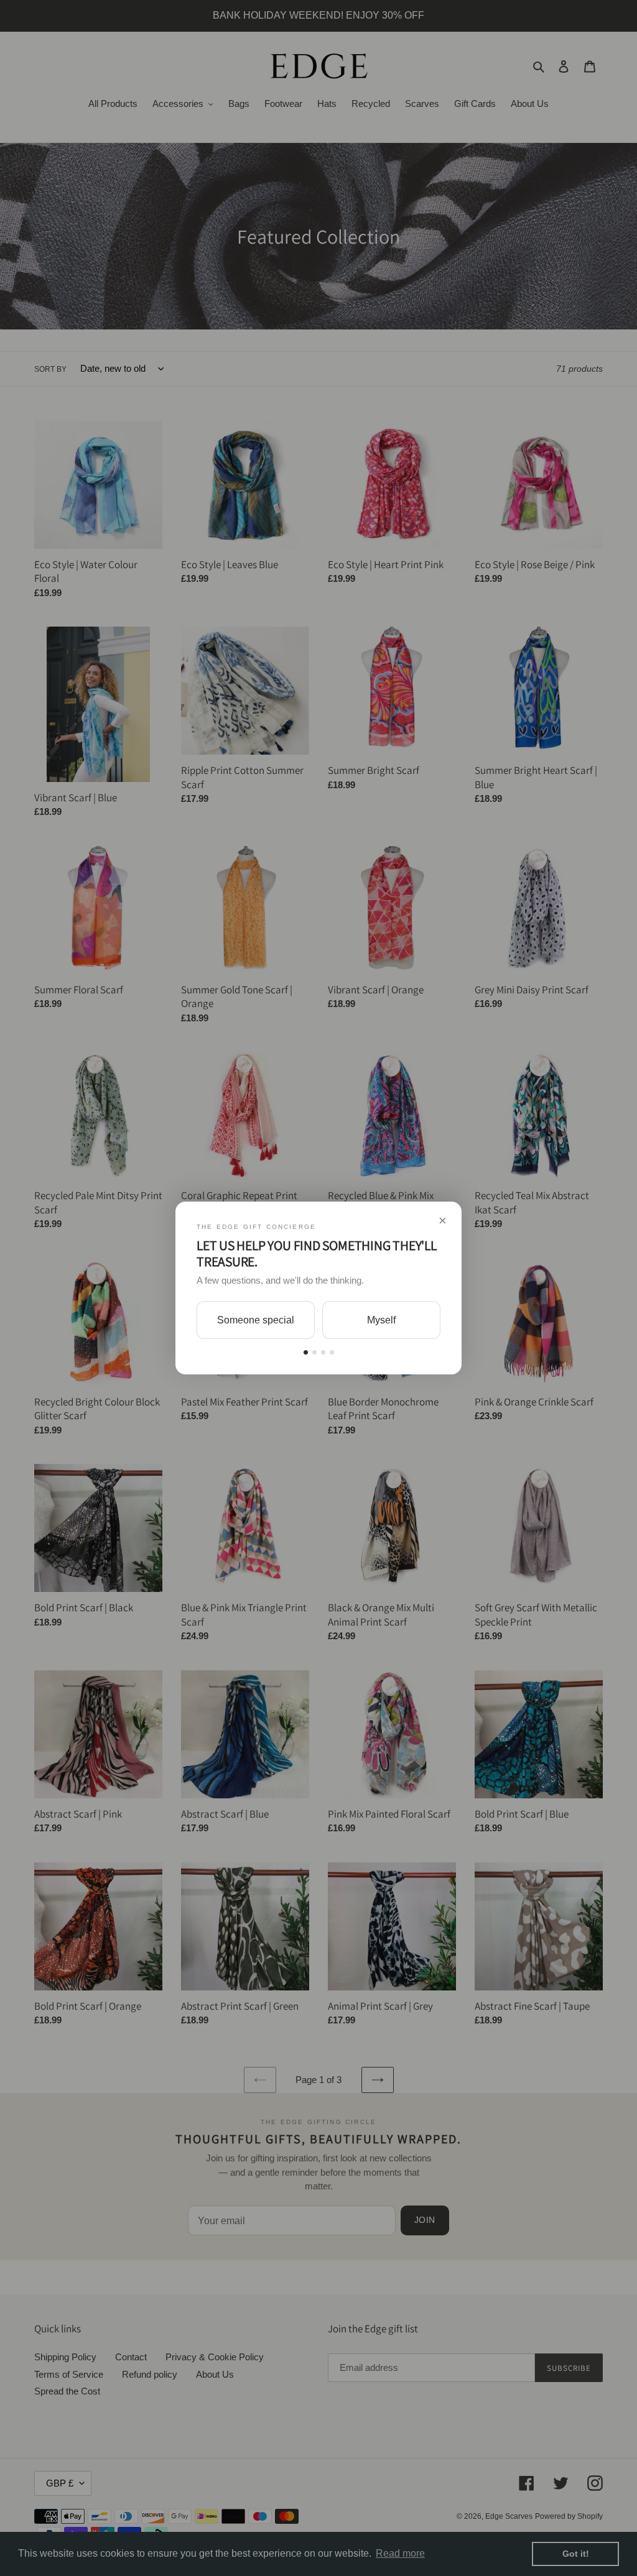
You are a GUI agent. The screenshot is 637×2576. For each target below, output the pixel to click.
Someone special (256, 1320)
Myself (381, 1320)
